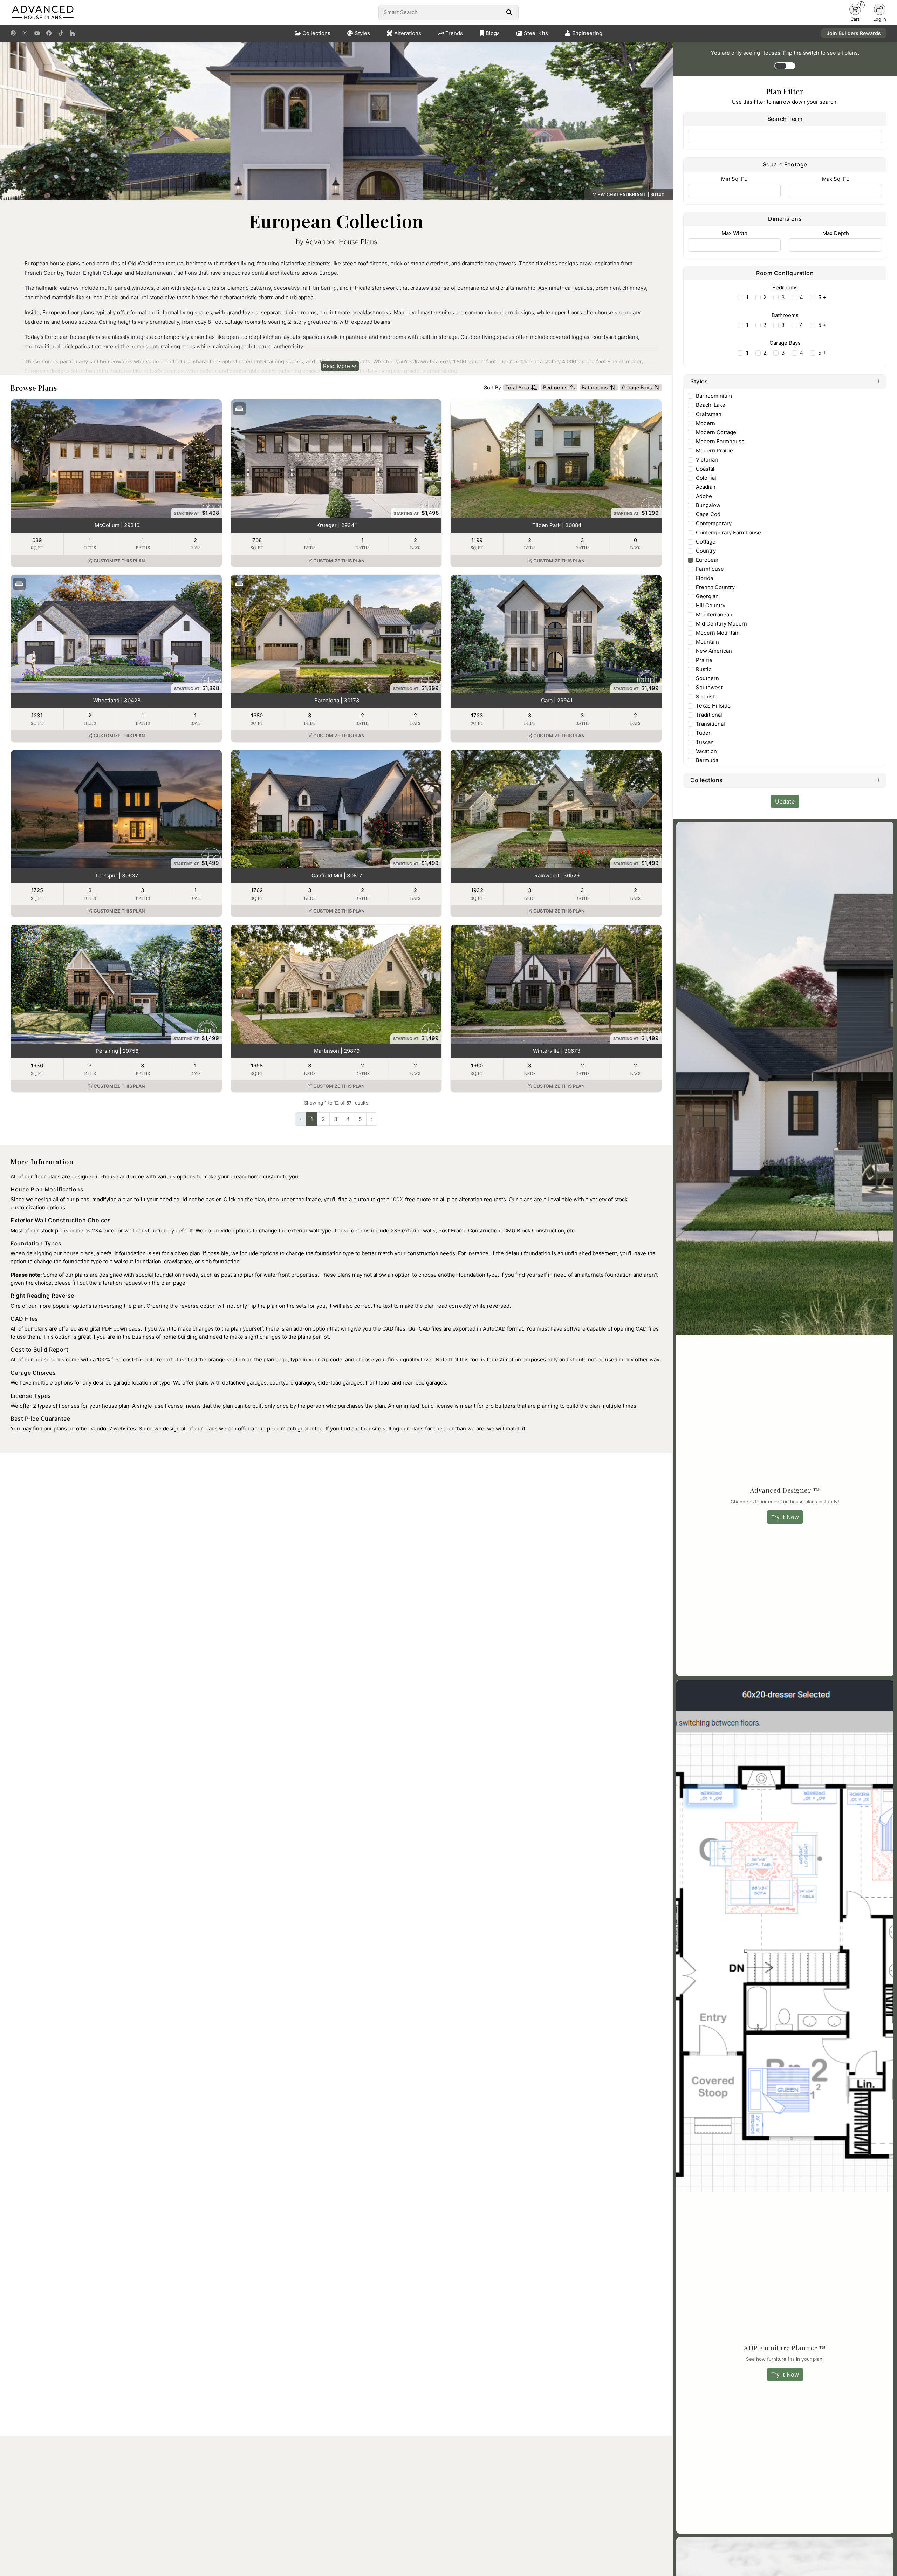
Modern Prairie (714, 450)
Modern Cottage (716, 432)
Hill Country (711, 605)
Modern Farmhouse (720, 441)
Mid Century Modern (721, 624)
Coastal (705, 469)
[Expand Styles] (879, 381)
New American (714, 651)
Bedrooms (555, 387)
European (708, 560)
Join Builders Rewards (854, 33)
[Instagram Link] (25, 33)
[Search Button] (509, 12)
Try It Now (785, 1517)
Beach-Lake (711, 405)
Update (785, 801)
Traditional (709, 715)
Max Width (734, 233)
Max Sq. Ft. (836, 179)
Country (706, 551)
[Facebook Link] (49, 33)
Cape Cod (708, 514)
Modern (706, 423)
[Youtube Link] (37, 33)
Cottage (706, 542)
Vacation (706, 751)
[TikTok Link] (61, 33)
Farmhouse (710, 569)
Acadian (706, 487)
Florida (704, 578)
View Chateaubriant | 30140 (629, 195)
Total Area (517, 387)
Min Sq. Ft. (734, 179)
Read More (337, 366)
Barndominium (714, 396)
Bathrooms (595, 387)
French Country (715, 587)
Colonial (706, 478)
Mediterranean (714, 614)
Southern (707, 678)
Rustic (704, 669)
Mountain (707, 642)
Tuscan (705, 742)
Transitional (710, 724)
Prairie (704, 660)
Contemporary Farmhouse (728, 532)
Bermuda (707, 760)
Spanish (706, 696)
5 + (822, 297)
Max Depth (836, 233)
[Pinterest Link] (13, 33)
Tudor (703, 733)
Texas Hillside (713, 706)
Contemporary (714, 523)
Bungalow (708, 505)
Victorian (707, 460)
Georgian (707, 596)
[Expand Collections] (879, 780)
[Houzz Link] (73, 33)
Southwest (709, 687)
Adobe (704, 496)
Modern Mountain (718, 633)
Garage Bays (637, 387)
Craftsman (709, 414)
